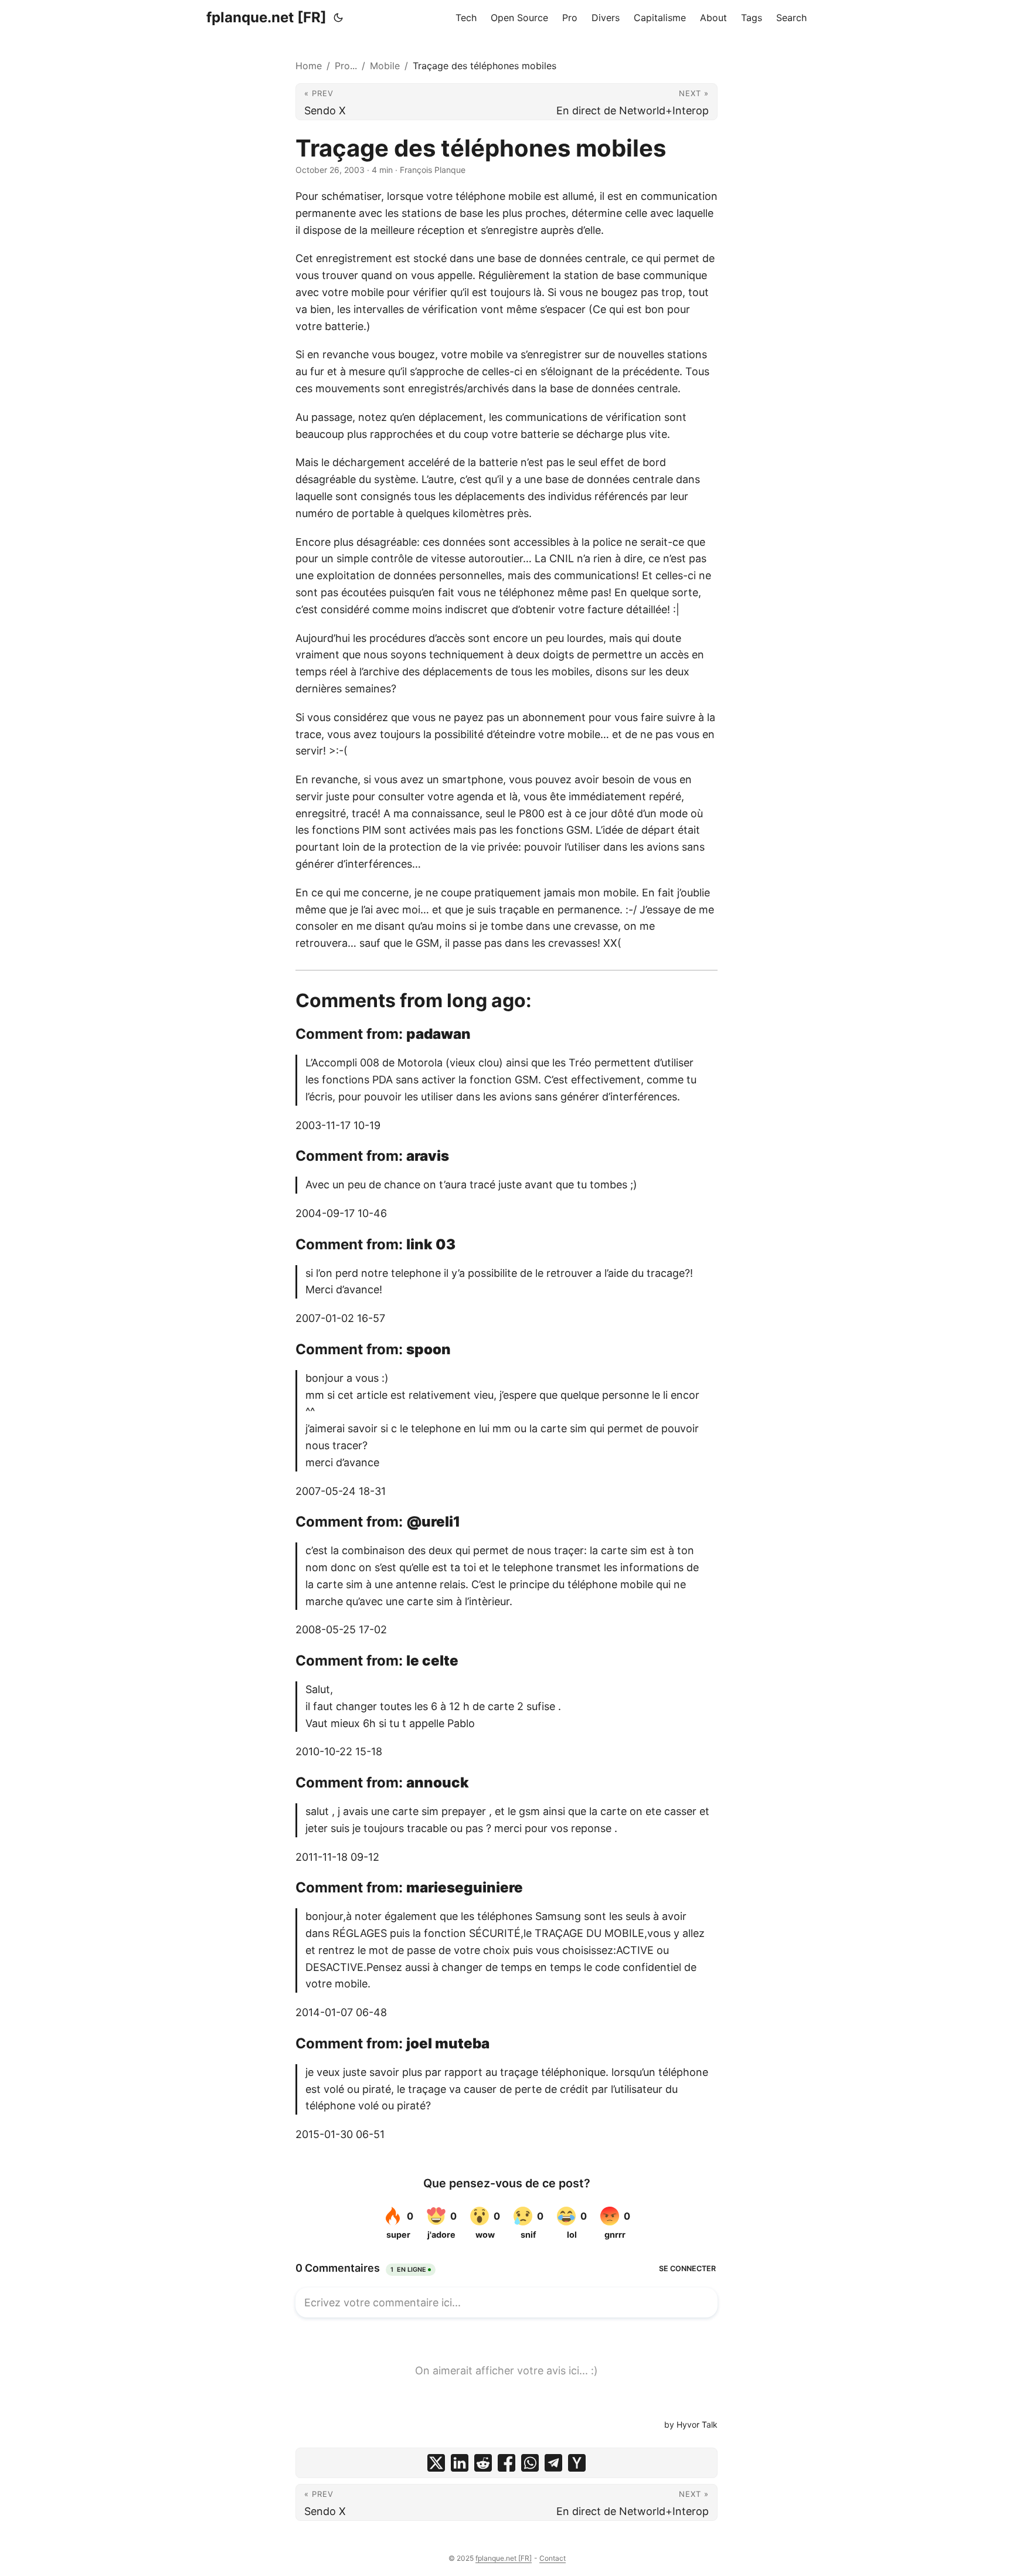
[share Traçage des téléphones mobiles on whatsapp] (530, 2463)
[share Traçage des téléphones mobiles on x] (436, 2463)
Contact (553, 2558)
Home (309, 66)
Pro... (346, 66)
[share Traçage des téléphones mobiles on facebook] (506, 2463)
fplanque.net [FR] (266, 17)
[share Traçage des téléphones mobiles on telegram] (553, 2463)
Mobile (385, 66)
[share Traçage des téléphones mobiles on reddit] (483, 2463)
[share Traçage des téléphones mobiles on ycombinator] (577, 2463)
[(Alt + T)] (338, 18)
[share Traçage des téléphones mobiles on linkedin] (460, 2463)
